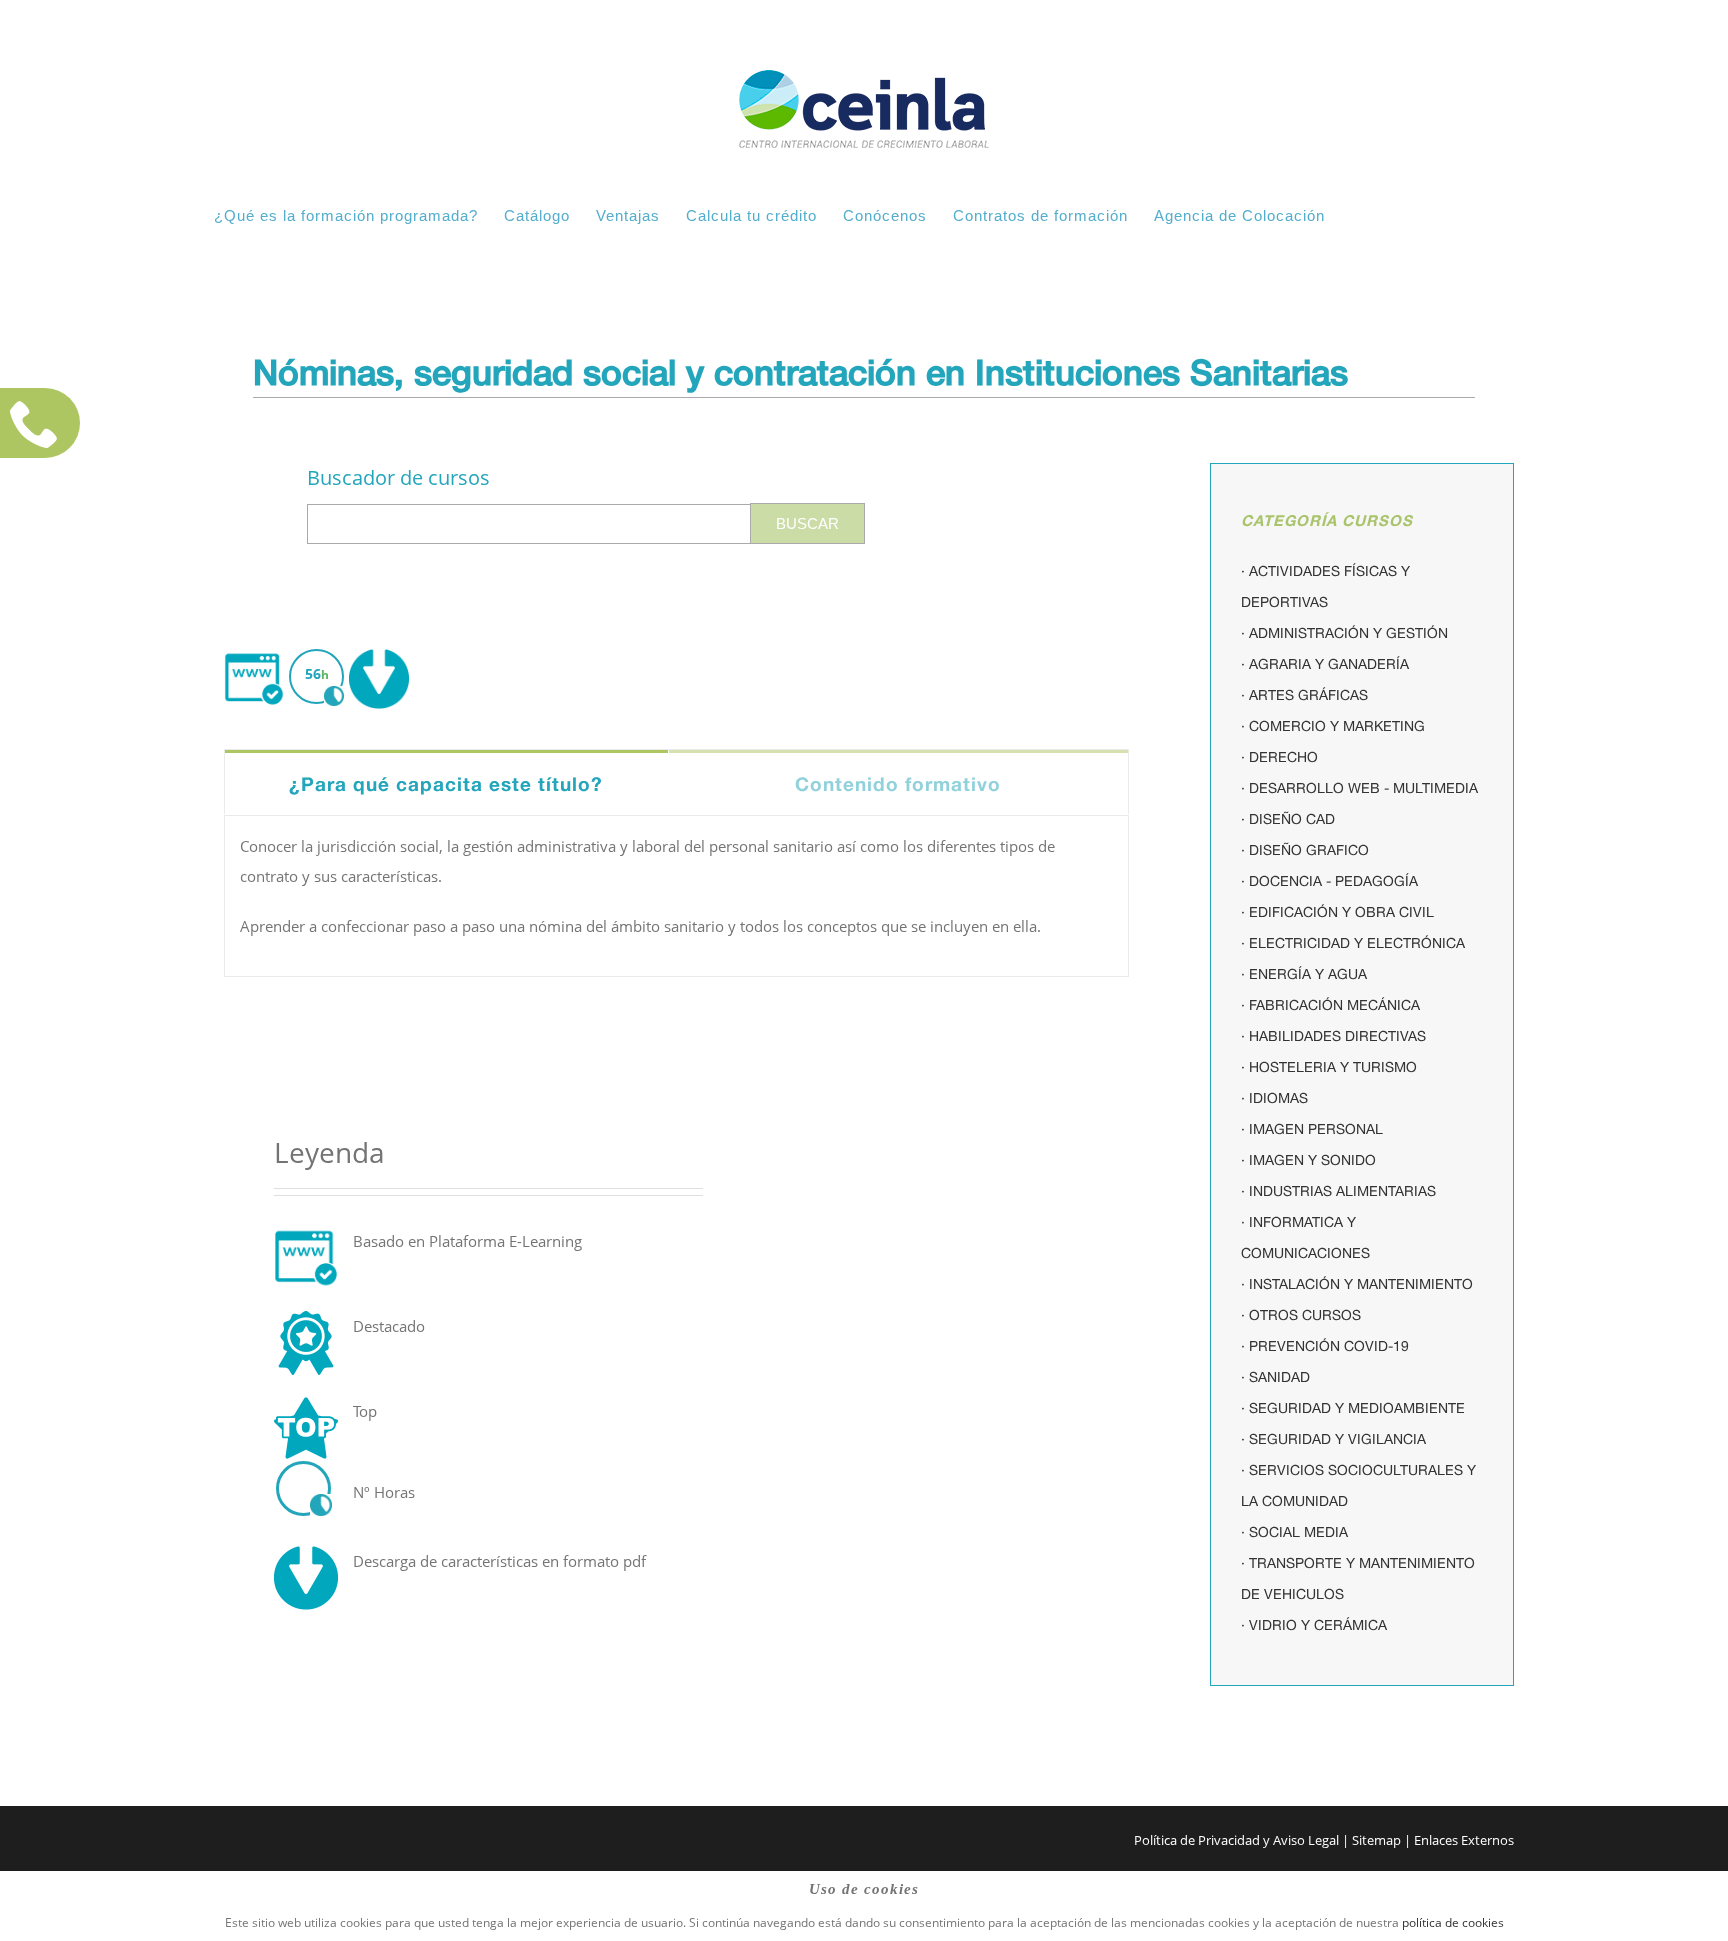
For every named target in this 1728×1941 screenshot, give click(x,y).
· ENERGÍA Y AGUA (1304, 974)
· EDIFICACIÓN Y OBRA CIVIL (1337, 912)
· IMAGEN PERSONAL (1312, 1129)
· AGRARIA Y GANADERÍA (1325, 664)
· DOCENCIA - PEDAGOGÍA (1329, 881)
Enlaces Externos (1464, 1840)
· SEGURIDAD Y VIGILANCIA (1333, 1439)
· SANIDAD (1275, 1377)
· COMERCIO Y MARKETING (1333, 726)
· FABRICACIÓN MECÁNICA (1330, 1005)
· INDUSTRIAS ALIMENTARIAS (1338, 1191)
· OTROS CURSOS (1301, 1315)
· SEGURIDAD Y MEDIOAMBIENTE (1353, 1408)
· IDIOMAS (1274, 1098)
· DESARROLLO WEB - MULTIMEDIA (1359, 788)
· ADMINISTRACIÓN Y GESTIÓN (1344, 633)
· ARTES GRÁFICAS (1304, 695)
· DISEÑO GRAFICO (1305, 850)
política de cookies (1453, 1922)
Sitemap (1376, 1840)
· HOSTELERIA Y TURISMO (1329, 1067)
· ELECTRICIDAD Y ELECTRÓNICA (1353, 943)
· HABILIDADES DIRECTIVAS (1333, 1036)
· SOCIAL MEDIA (1294, 1532)
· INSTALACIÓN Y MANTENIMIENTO (1357, 1284)
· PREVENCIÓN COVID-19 (1325, 1346)
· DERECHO (1279, 757)
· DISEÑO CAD (1288, 819)
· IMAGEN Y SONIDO (1308, 1160)
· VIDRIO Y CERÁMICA (1314, 1625)
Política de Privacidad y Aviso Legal (1236, 1840)
